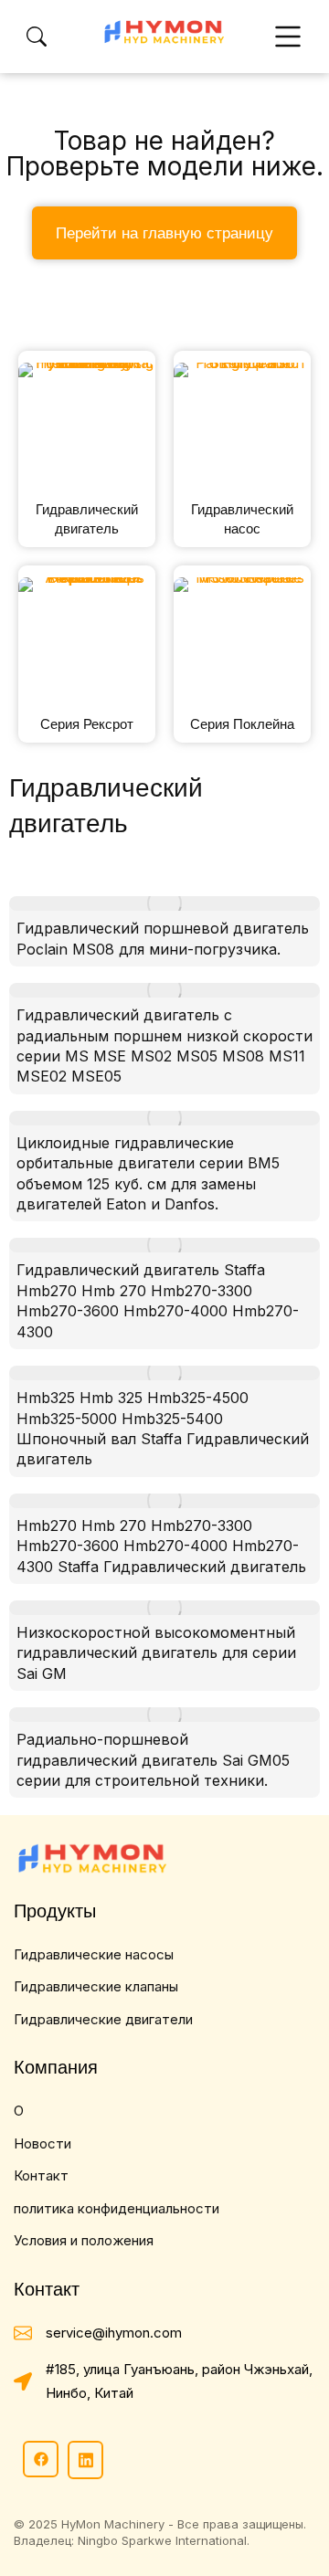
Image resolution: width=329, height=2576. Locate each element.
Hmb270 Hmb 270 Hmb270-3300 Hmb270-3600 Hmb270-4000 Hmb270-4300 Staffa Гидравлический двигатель (161, 1546)
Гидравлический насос (242, 519)
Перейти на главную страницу (164, 233)
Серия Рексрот (87, 724)
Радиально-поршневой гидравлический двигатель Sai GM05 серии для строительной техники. (153, 1760)
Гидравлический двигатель (87, 519)
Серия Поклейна (242, 724)
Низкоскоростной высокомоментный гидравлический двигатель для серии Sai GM (156, 1653)
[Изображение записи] (164, 903)
